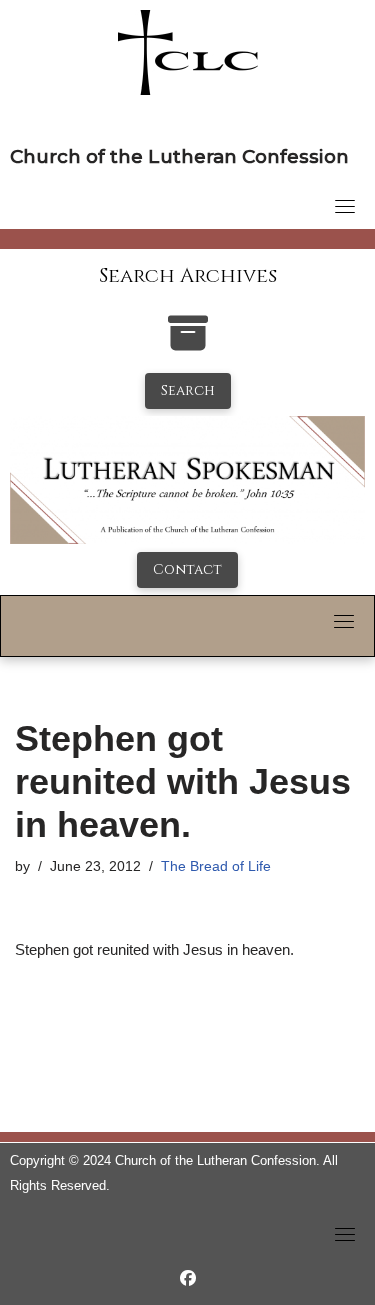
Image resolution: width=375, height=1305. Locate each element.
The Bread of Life (216, 866)
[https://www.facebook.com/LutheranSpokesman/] (188, 1278)
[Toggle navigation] (345, 206)
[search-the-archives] (188, 343)
